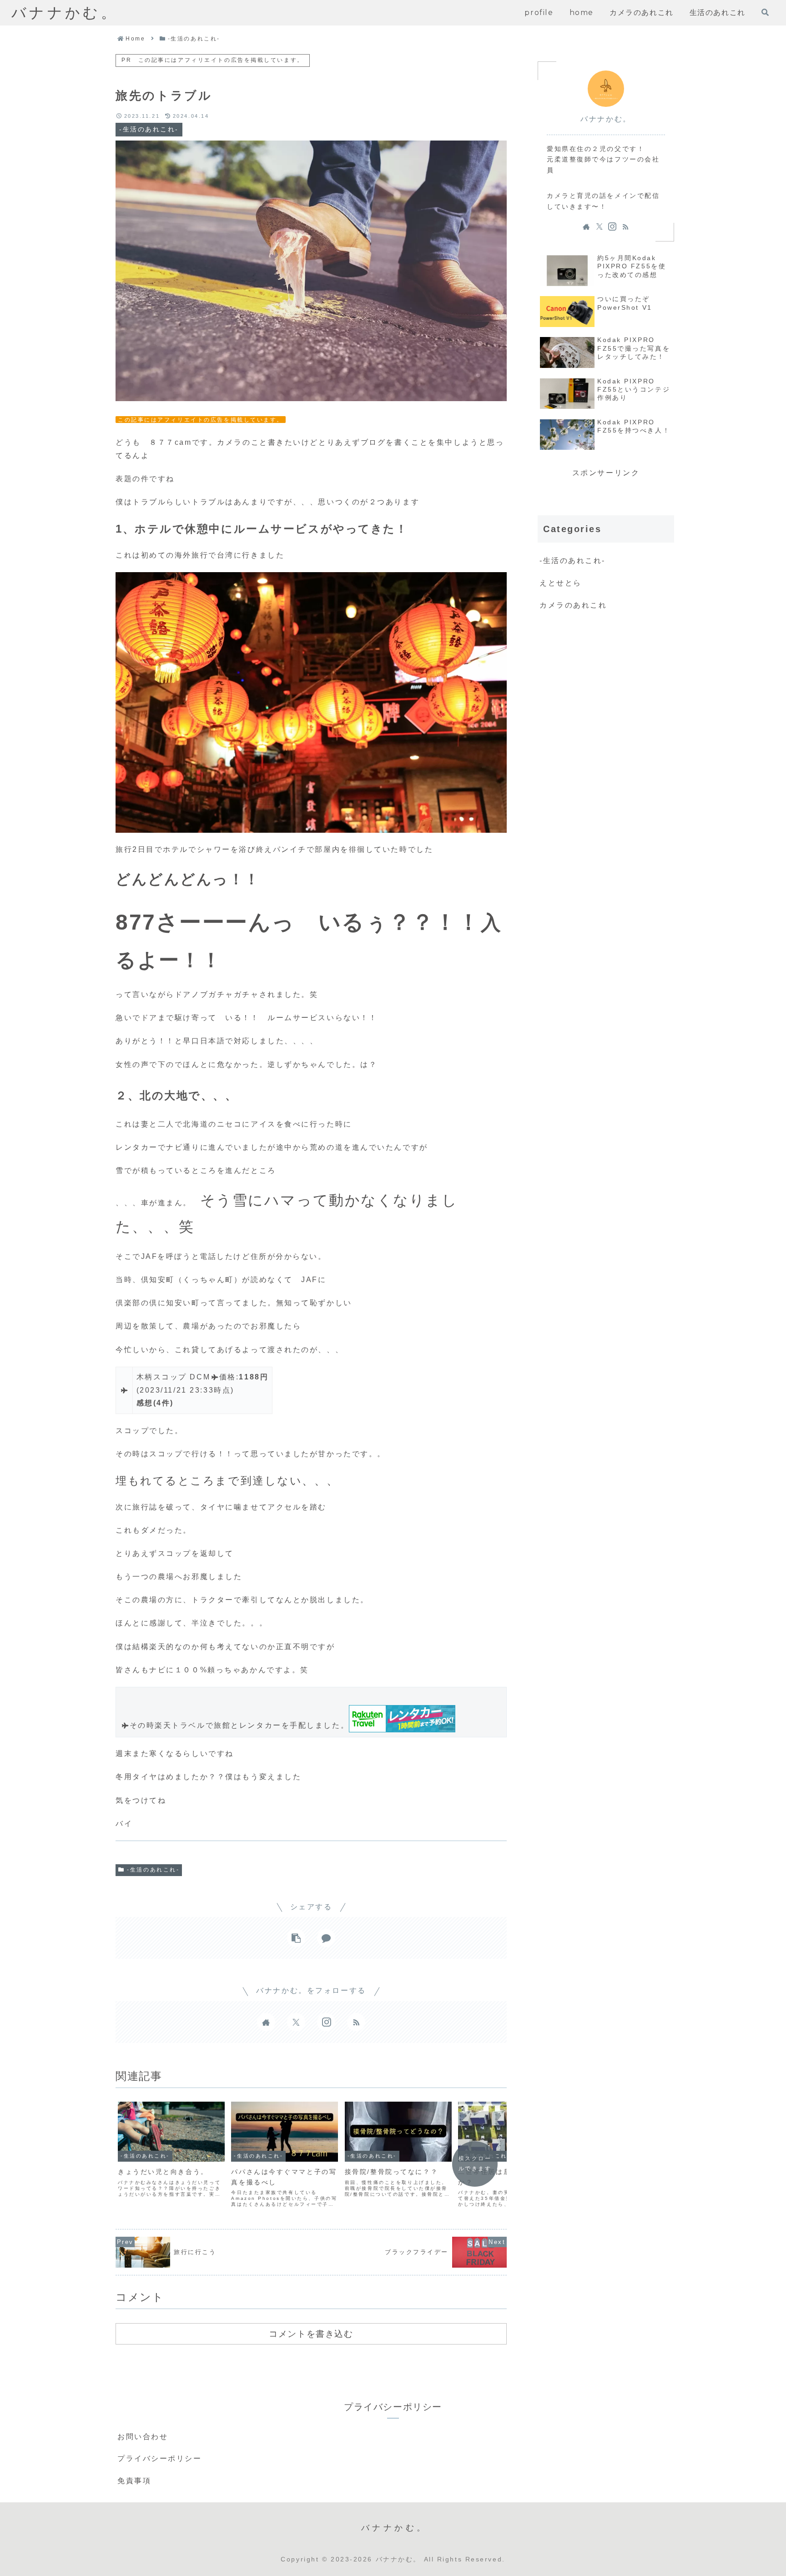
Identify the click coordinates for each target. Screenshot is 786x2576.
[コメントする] (326, 1938)
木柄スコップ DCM (174, 1377)
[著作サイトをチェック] (266, 2022)
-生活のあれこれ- (153, 1870)
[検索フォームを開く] (765, 12)
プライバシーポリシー (160, 2458)
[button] (296, 1938)
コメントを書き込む (311, 2334)
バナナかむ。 (606, 119)
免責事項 (134, 2481)
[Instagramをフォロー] (326, 2022)
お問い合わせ (143, 2437)
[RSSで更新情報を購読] (356, 2022)
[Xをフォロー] (296, 2022)
